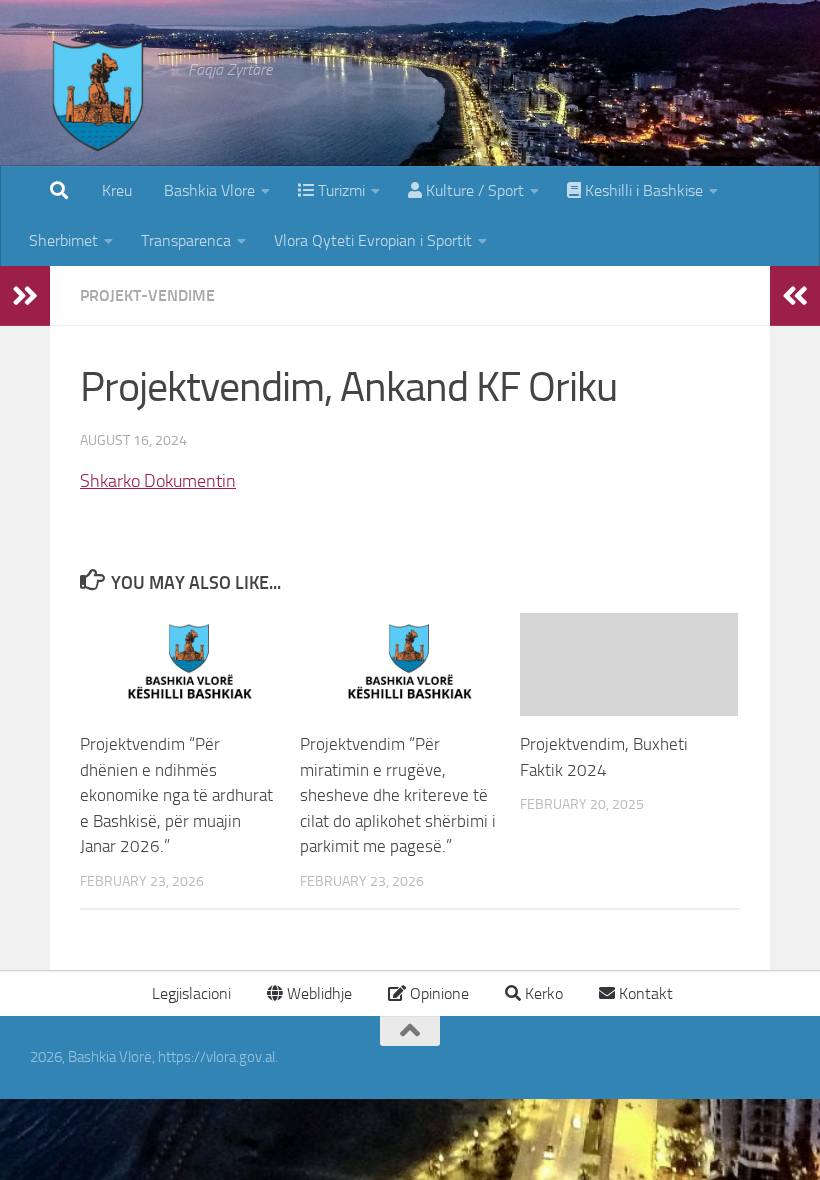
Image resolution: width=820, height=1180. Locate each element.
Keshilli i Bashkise (642, 190)
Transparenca (186, 240)
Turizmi (339, 190)
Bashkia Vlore (207, 190)
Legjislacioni (189, 993)
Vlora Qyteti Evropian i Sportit (373, 240)
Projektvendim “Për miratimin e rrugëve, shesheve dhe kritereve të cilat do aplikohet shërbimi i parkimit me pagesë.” (398, 795)
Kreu (117, 190)
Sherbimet (63, 240)
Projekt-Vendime (147, 295)
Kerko (542, 993)
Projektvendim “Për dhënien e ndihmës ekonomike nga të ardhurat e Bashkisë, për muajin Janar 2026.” (176, 795)
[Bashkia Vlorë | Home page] (99, 115)
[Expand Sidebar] (25, 296)
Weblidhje (317, 993)
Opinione (437, 993)
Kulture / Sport (473, 190)
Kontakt (644, 993)
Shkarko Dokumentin (158, 481)
